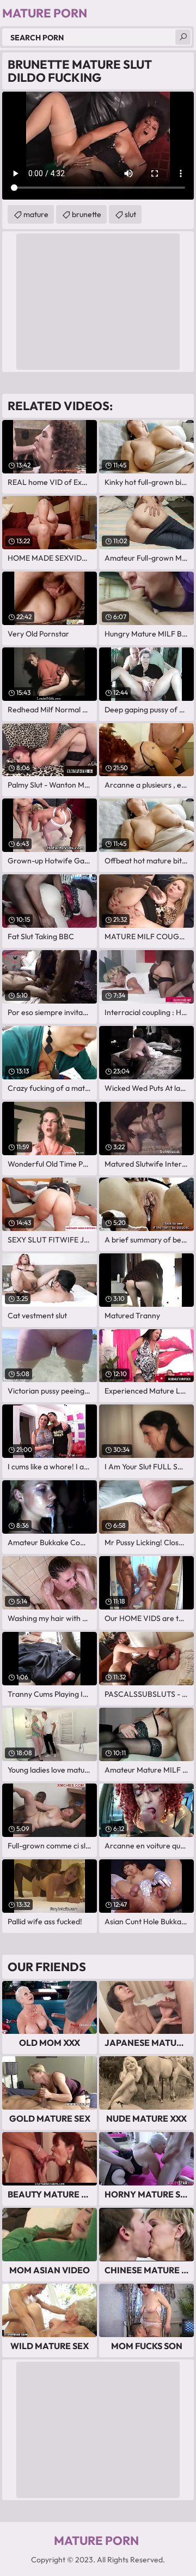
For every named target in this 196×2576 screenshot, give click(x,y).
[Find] (183, 37)
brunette (87, 214)
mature (36, 214)
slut (130, 214)
